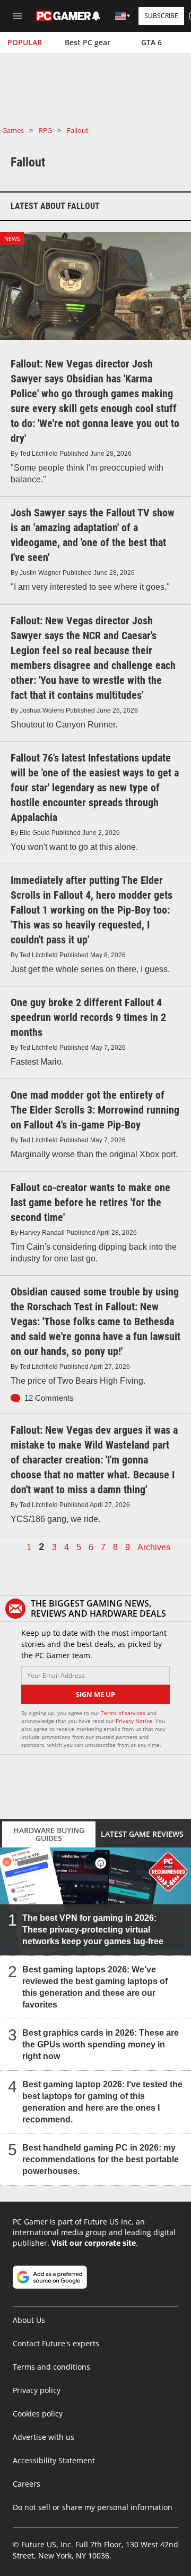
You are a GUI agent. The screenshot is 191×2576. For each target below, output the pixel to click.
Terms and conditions (51, 2367)
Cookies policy (38, 2414)
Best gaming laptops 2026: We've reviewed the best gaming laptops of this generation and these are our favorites (95, 1987)
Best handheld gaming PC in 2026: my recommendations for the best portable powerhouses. (101, 2159)
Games (13, 130)
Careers (27, 2484)
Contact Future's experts (56, 2343)
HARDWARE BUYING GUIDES (49, 1834)
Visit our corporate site (94, 2243)
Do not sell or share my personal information (93, 2507)
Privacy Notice (134, 1721)
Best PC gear (88, 42)
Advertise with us (44, 2437)
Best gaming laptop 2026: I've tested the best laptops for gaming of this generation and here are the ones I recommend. (102, 2102)
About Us (29, 2320)
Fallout (78, 130)
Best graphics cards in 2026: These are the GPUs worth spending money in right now (101, 2044)
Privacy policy (37, 2390)
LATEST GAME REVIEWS (142, 1834)
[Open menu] (18, 16)
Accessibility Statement (54, 2460)
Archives (154, 1548)
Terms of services (124, 1713)
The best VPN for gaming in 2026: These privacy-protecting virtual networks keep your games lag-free (93, 1930)
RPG (45, 130)
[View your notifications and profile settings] (96, 16)
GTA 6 (151, 42)
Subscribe (161, 16)
